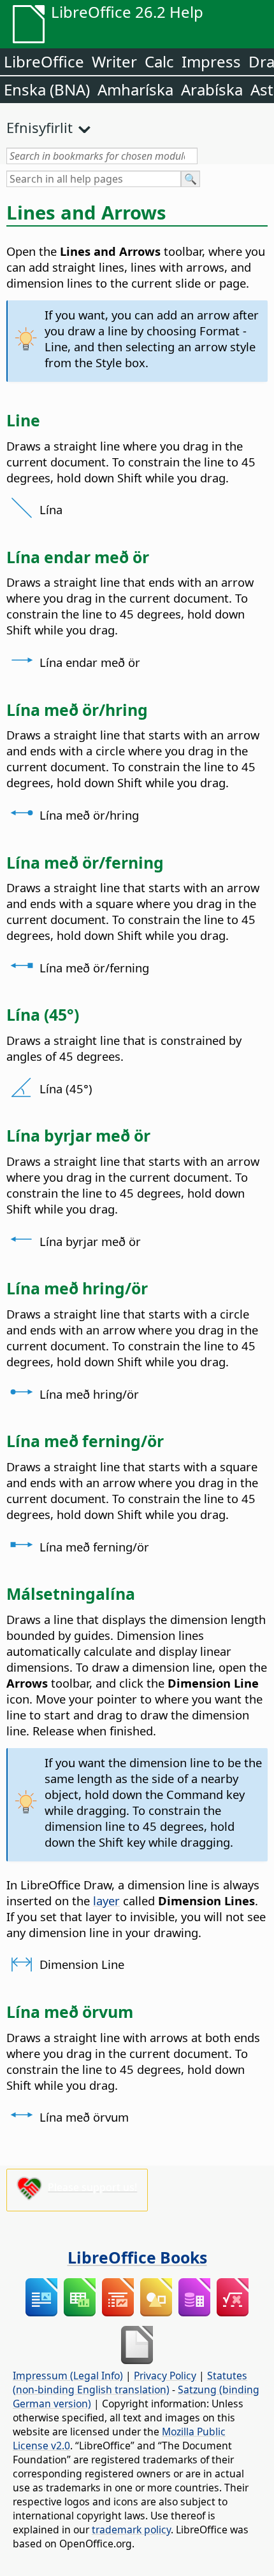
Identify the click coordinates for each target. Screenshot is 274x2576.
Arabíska (212, 89)
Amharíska (135, 89)
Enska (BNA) (47, 89)
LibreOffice (44, 61)
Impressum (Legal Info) (68, 2376)
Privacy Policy (165, 2376)
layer (106, 1900)
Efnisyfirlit (40, 127)
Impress (211, 61)
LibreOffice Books (137, 2257)
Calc (159, 61)
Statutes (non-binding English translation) (130, 2383)
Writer (114, 61)
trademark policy (131, 2530)
